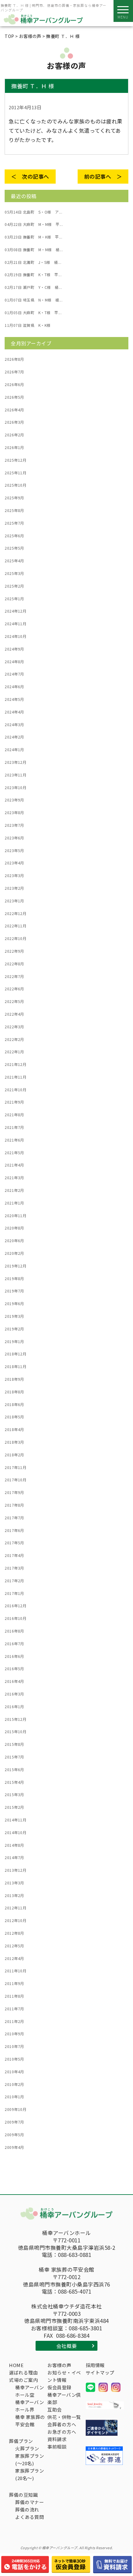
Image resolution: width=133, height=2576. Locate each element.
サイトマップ (100, 2372)
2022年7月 (14, 976)
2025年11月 (15, 473)
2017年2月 (14, 1581)
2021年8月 (14, 1115)
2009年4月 (14, 2147)
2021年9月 (14, 1102)
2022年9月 (14, 951)
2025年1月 (14, 599)
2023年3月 (14, 876)
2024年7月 (14, 674)
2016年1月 (14, 1707)
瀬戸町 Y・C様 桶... (33, 287)
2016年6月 (14, 1656)
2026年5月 (14, 397)
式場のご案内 (23, 2380)
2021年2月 (14, 1190)
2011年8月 (14, 1996)
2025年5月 (14, 548)
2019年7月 (14, 1291)
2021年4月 (14, 1165)
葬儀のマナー (30, 2502)
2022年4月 (14, 1014)
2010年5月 (14, 2059)
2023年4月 (14, 863)
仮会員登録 (59, 2387)
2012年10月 (15, 1921)
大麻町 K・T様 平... (33, 313)
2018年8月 (14, 1392)
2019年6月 (14, 1304)
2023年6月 (14, 838)
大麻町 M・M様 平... (34, 224)
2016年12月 (15, 1606)
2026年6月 (14, 385)
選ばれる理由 (23, 2372)
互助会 (55, 2410)
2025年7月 (14, 523)
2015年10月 (15, 1732)
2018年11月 (15, 1367)
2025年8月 (14, 510)
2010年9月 (14, 2034)
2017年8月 (14, 1505)
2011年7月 (14, 2009)
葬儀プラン (21, 2441)
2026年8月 (14, 359)
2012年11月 (15, 1908)
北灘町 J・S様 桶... (33, 262)
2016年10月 (15, 1618)
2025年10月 (15, 485)
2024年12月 (15, 611)
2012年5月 (14, 1946)
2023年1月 (14, 901)
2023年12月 (15, 762)
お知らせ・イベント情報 (64, 2376)
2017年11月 (15, 1467)
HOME (16, 2365)
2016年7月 (14, 1644)
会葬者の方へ (62, 2424)
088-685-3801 (85, 2328)
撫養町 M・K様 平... (33, 237)
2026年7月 (14, 372)
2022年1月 (14, 1052)
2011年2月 (14, 2021)
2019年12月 (15, 1266)
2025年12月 (15, 460)
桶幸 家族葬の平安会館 (30, 2421)
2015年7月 (14, 1757)
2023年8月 (14, 813)
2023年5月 (14, 851)
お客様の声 (59, 2365)
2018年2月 (14, 1455)
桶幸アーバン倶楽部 (64, 2398)
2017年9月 (14, 1492)
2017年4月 (14, 1555)
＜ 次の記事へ (30, 176)
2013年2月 (14, 1896)
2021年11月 (15, 1077)
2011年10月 (15, 1971)
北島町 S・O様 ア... (33, 212)
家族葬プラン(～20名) (30, 2459)
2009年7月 (14, 2122)
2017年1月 (14, 1593)
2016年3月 (14, 1694)
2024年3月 (14, 725)
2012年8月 (14, 1933)
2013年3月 (14, 1883)
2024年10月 (15, 636)
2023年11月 (15, 775)
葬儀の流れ (27, 2509)
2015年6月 (14, 1770)
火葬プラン (27, 2448)
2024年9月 (14, 649)
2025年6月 (14, 536)
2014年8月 (14, 1845)
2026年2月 (14, 435)
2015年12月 (15, 1719)
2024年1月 (14, 750)
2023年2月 (14, 888)
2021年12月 (15, 1064)
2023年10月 (15, 788)
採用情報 (95, 2365)
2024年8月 (14, 662)
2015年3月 (14, 1795)
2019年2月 (14, 1329)
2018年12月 (15, 1354)
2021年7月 (14, 1127)
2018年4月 (14, 1429)
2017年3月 (14, 1568)
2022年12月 (15, 913)
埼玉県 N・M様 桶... (34, 300)
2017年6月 (14, 1530)
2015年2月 (14, 1807)
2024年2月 (14, 737)
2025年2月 (14, 586)
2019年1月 (14, 1342)
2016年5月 (14, 1669)
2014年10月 (15, 1833)
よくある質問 (30, 2517)
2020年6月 (14, 1241)
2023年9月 (14, 800)
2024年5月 (14, 699)
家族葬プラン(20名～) (30, 2474)
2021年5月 (14, 1153)
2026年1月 (14, 447)
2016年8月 (14, 1631)
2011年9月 (14, 1983)
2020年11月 (15, 1216)
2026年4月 (14, 410)
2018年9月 (14, 1379)
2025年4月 (14, 561)
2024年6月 (14, 687)
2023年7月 (14, 825)
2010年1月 (14, 2097)
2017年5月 (14, 1543)
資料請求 (57, 2439)
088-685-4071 (75, 2291)
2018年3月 (14, 1442)
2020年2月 (14, 1253)
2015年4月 (14, 1782)
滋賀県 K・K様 (28, 325)
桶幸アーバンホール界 (30, 2406)
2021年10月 (15, 1090)
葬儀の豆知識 (23, 2495)
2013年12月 (15, 1870)
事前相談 (57, 2447)
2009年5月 (14, 2135)
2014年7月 (14, 1858)
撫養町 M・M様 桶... (34, 250)
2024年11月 (15, 624)
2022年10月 (15, 938)
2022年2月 (14, 1039)
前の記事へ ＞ (103, 176)
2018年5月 (14, 1417)
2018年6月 (14, 1405)
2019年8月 (14, 1279)
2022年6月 (14, 989)
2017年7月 (14, 1518)
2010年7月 (14, 2046)
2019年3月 (14, 1316)
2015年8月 (14, 1744)
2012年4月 (14, 1958)
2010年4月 (14, 2072)
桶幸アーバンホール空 (30, 2391)
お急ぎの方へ (62, 2432)
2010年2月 (14, 2084)
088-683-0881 (75, 2255)
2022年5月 (14, 1001)
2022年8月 (14, 964)
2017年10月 (15, 1480)
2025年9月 (14, 498)
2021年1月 (14, 1203)
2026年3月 (14, 422)
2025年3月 (14, 573)
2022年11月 (15, 926)
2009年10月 (15, 2109)
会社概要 (66, 2346)
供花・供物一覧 (64, 2417)
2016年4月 (14, 1681)
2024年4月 (14, 712)
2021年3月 (14, 1178)
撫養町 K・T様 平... (33, 275)
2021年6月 (14, 1140)
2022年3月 (14, 1027)
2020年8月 (14, 1228)
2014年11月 (15, 1820)
